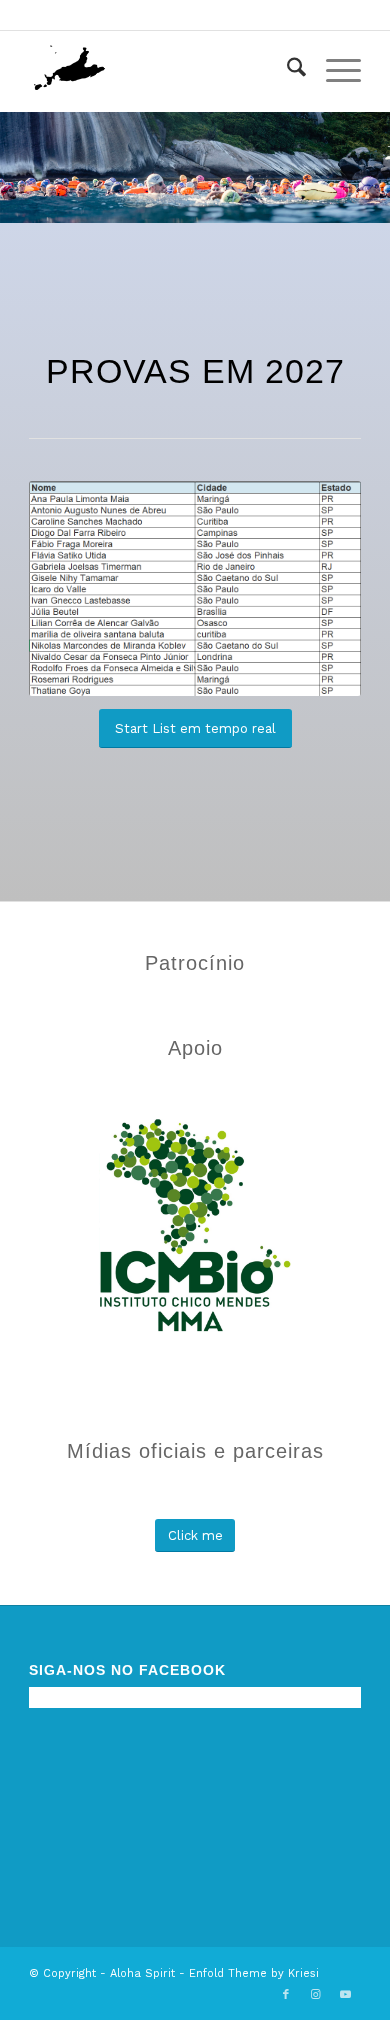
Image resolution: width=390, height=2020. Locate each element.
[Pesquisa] (286, 71)
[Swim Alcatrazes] (161, 71)
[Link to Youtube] (346, 1995)
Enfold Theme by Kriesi (254, 1973)
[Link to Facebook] (286, 1995)
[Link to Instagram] (316, 1995)
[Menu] (333, 71)
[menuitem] (286, 71)
